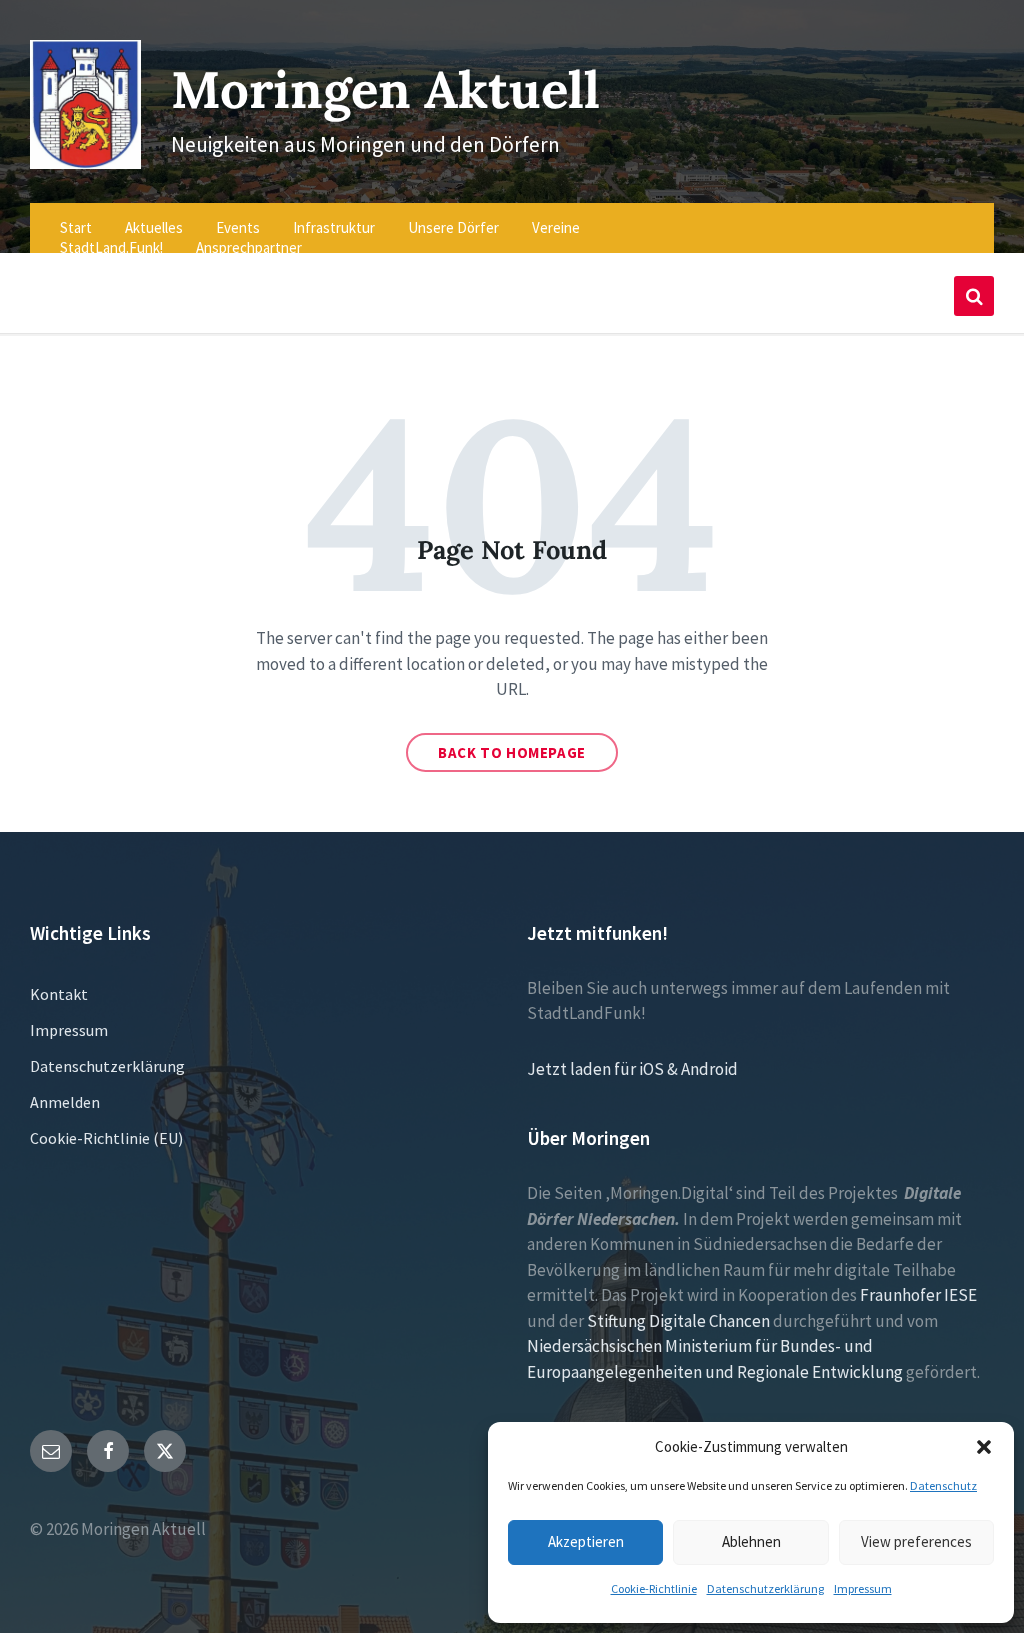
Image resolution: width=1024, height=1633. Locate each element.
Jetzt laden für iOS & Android (632, 1069)
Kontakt (59, 994)
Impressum (863, 1588)
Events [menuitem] (238, 227)
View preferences (916, 1541)
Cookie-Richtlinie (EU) (106, 1138)
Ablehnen (751, 1541)
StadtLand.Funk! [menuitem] (111, 247)
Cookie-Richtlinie (654, 1588)
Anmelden (65, 1102)
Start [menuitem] (76, 227)
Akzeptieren (586, 1541)
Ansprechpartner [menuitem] (249, 247)
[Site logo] (85, 163)
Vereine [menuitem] (556, 227)
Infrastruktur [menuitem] (334, 227)
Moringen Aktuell (385, 89)
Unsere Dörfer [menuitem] (453, 227)
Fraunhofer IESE (918, 1295)
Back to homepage (512, 752)
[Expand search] (974, 296)
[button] (984, 1447)
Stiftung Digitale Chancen (678, 1321)
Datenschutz (943, 1485)
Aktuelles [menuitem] (154, 227)
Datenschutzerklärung (765, 1588)
